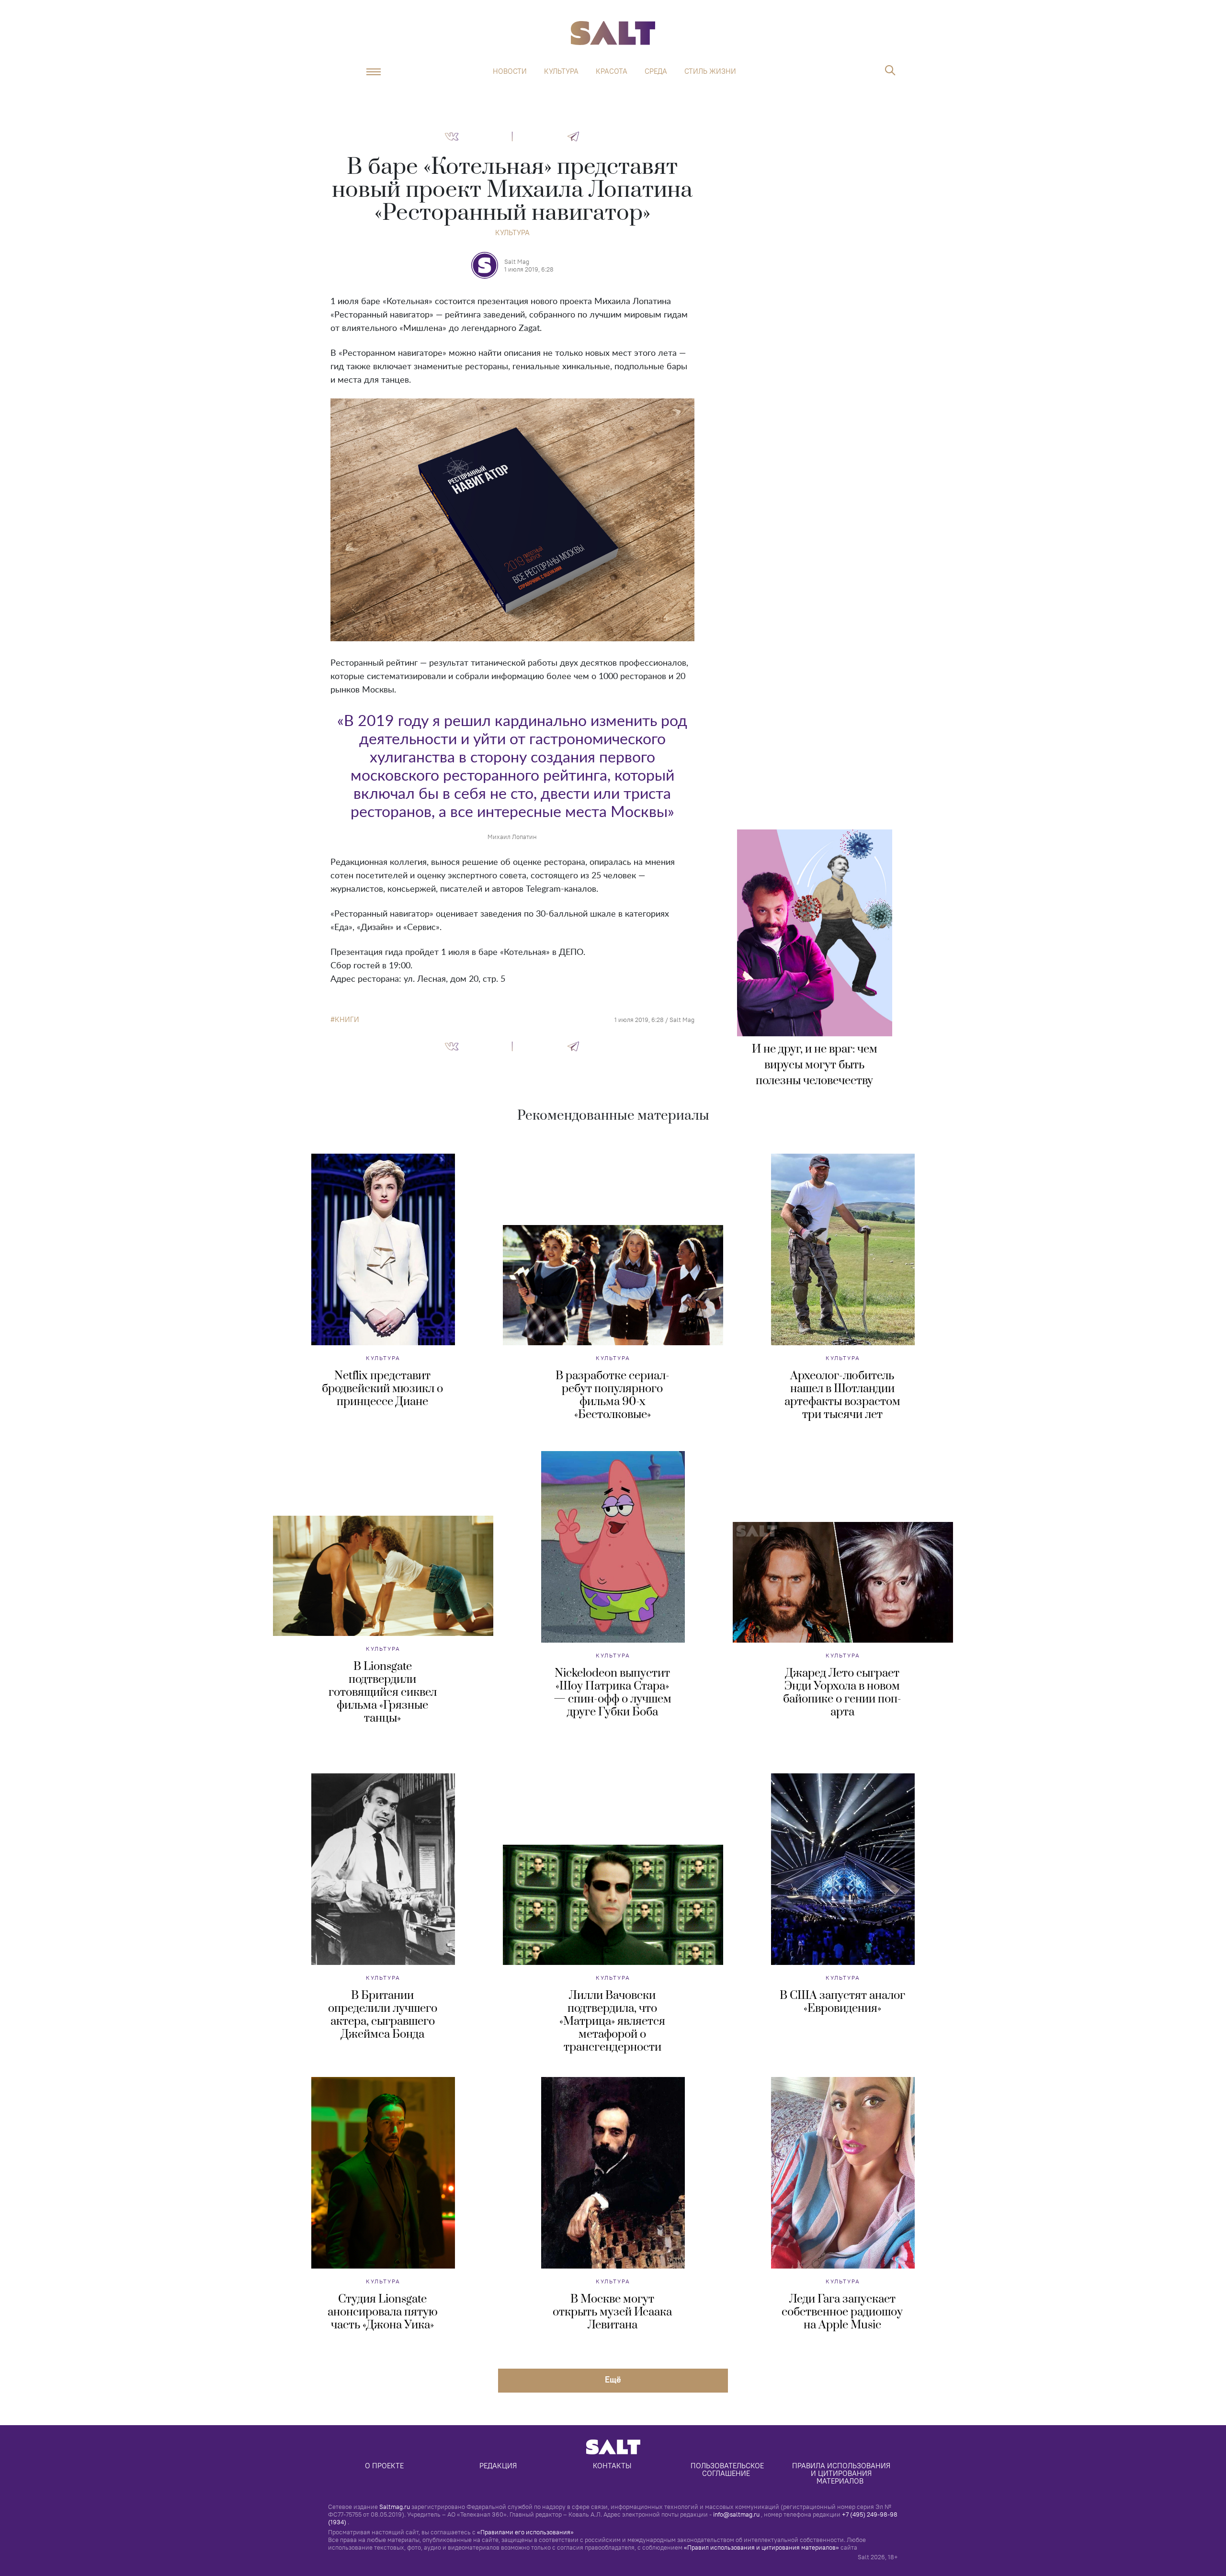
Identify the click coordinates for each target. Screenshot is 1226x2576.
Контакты (612, 2466)
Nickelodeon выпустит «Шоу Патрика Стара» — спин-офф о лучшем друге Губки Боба (613, 1693)
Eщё (613, 2379)
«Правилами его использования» (525, 2532)
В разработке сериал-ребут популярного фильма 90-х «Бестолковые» (613, 1395)
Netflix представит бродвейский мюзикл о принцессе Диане (382, 1389)
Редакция (498, 2466)
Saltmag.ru (395, 2507)
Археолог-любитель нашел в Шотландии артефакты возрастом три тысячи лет (842, 1395)
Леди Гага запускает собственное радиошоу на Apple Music (842, 2312)
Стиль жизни (710, 71)
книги (347, 1020)
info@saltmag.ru (736, 2514)
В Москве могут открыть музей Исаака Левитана (612, 2312)
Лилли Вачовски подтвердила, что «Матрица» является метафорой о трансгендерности (612, 2021)
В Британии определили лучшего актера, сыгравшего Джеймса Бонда (383, 2015)
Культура (561, 71)
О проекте (384, 2466)
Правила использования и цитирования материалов (842, 2473)
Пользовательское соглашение (728, 2469)
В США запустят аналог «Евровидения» (842, 2002)
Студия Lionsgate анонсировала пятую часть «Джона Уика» (383, 2312)
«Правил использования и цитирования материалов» (761, 2547)
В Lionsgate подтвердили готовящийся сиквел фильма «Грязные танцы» (383, 1692)
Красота (612, 71)
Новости (510, 71)
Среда (656, 71)
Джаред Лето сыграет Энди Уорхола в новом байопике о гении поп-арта (842, 1693)
